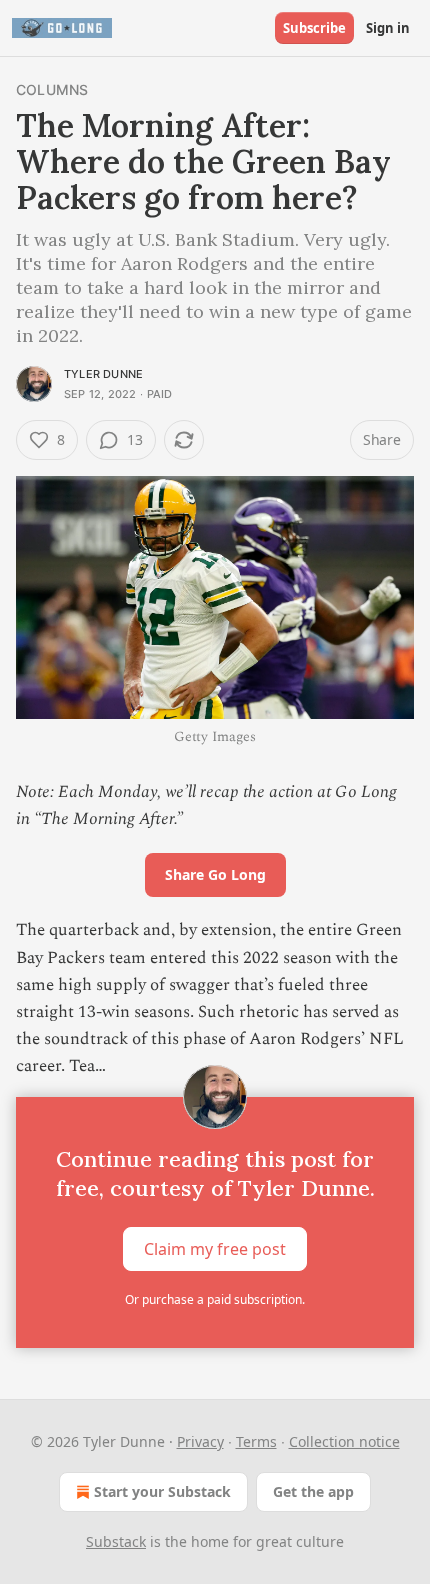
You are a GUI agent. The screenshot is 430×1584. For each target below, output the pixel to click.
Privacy (200, 1441)
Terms (256, 1441)
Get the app (313, 1491)
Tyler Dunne (103, 374)
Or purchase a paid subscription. (215, 1299)
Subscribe (314, 28)
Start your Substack (162, 1491)
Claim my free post (215, 1248)
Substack (116, 1541)
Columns (52, 89)
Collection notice (344, 1441)
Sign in (388, 28)
